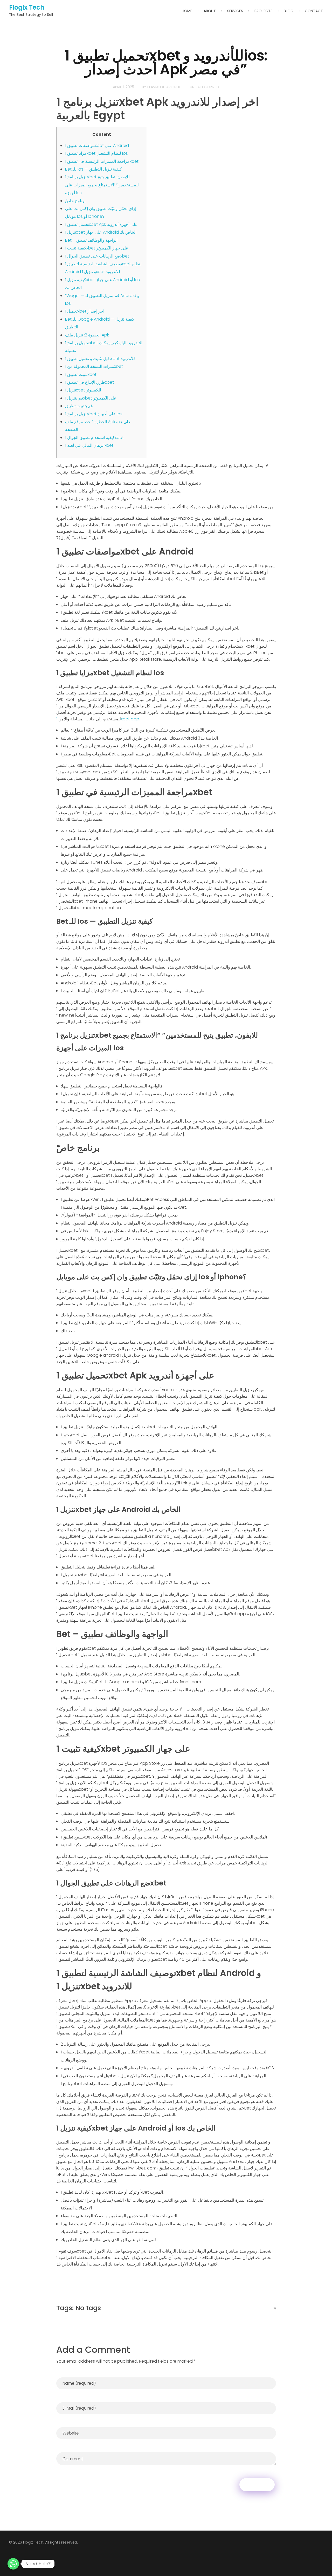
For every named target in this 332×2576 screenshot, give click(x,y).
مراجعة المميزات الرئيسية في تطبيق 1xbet (102, 161)
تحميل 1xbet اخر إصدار (85, 311)
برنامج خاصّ (75, 201)
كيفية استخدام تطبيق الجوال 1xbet (94, 438)
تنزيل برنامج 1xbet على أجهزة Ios (94, 414)
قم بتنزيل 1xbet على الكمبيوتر (91, 398)
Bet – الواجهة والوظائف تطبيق (91, 240)
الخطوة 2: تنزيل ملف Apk (87, 335)
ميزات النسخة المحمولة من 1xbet (94, 366)
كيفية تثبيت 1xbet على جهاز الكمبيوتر (97, 248)
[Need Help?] (13, 2564)
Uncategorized (205, 87)
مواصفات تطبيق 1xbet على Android (97, 146)
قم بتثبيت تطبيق (79, 406)
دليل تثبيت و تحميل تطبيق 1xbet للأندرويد (100, 359)
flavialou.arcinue (164, 87)
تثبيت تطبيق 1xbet (81, 374)
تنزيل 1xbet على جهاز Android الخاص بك (101, 232)
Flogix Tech (27, 7)
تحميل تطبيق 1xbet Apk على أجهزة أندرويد (101, 224)
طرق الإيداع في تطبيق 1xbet (89, 382)
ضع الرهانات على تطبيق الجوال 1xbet (97, 256)
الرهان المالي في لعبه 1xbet (89, 445)
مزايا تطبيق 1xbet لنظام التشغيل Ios (96, 153)
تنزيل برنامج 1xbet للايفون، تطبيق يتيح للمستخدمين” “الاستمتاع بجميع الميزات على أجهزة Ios (102, 185)
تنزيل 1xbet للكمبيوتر (83, 390)
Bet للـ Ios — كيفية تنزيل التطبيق (94, 169)
